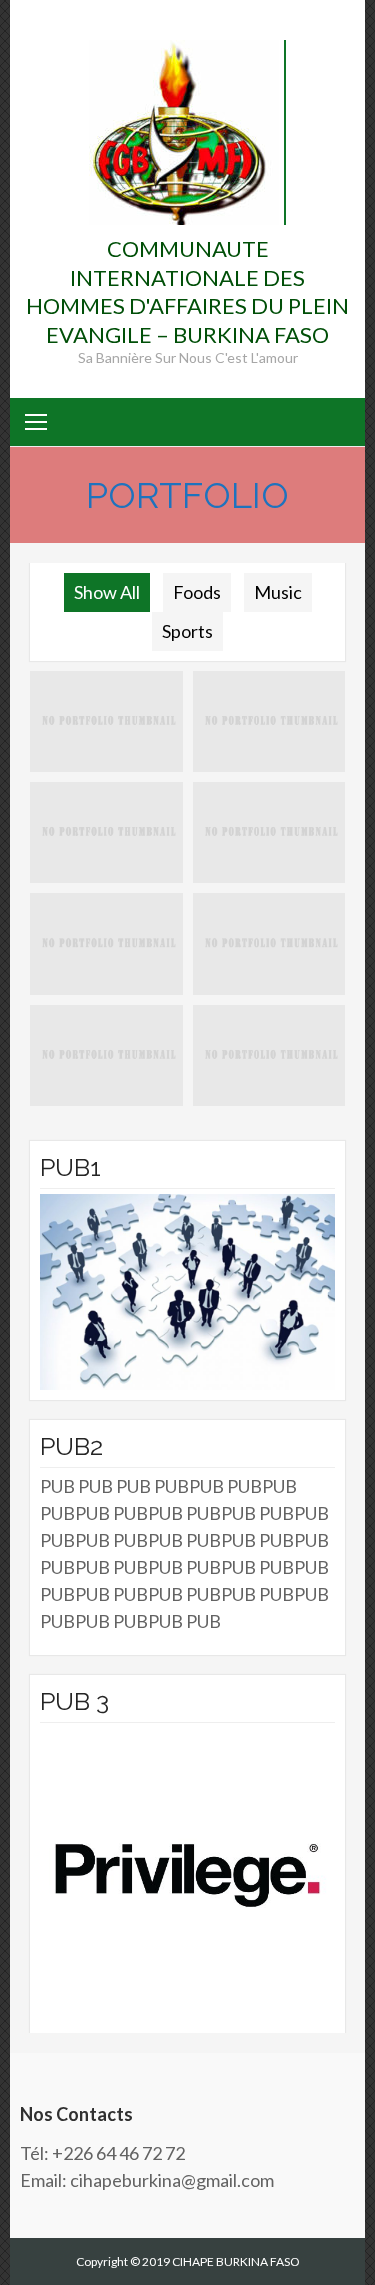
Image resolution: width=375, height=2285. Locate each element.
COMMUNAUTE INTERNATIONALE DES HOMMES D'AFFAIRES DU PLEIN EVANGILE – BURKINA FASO (187, 291)
